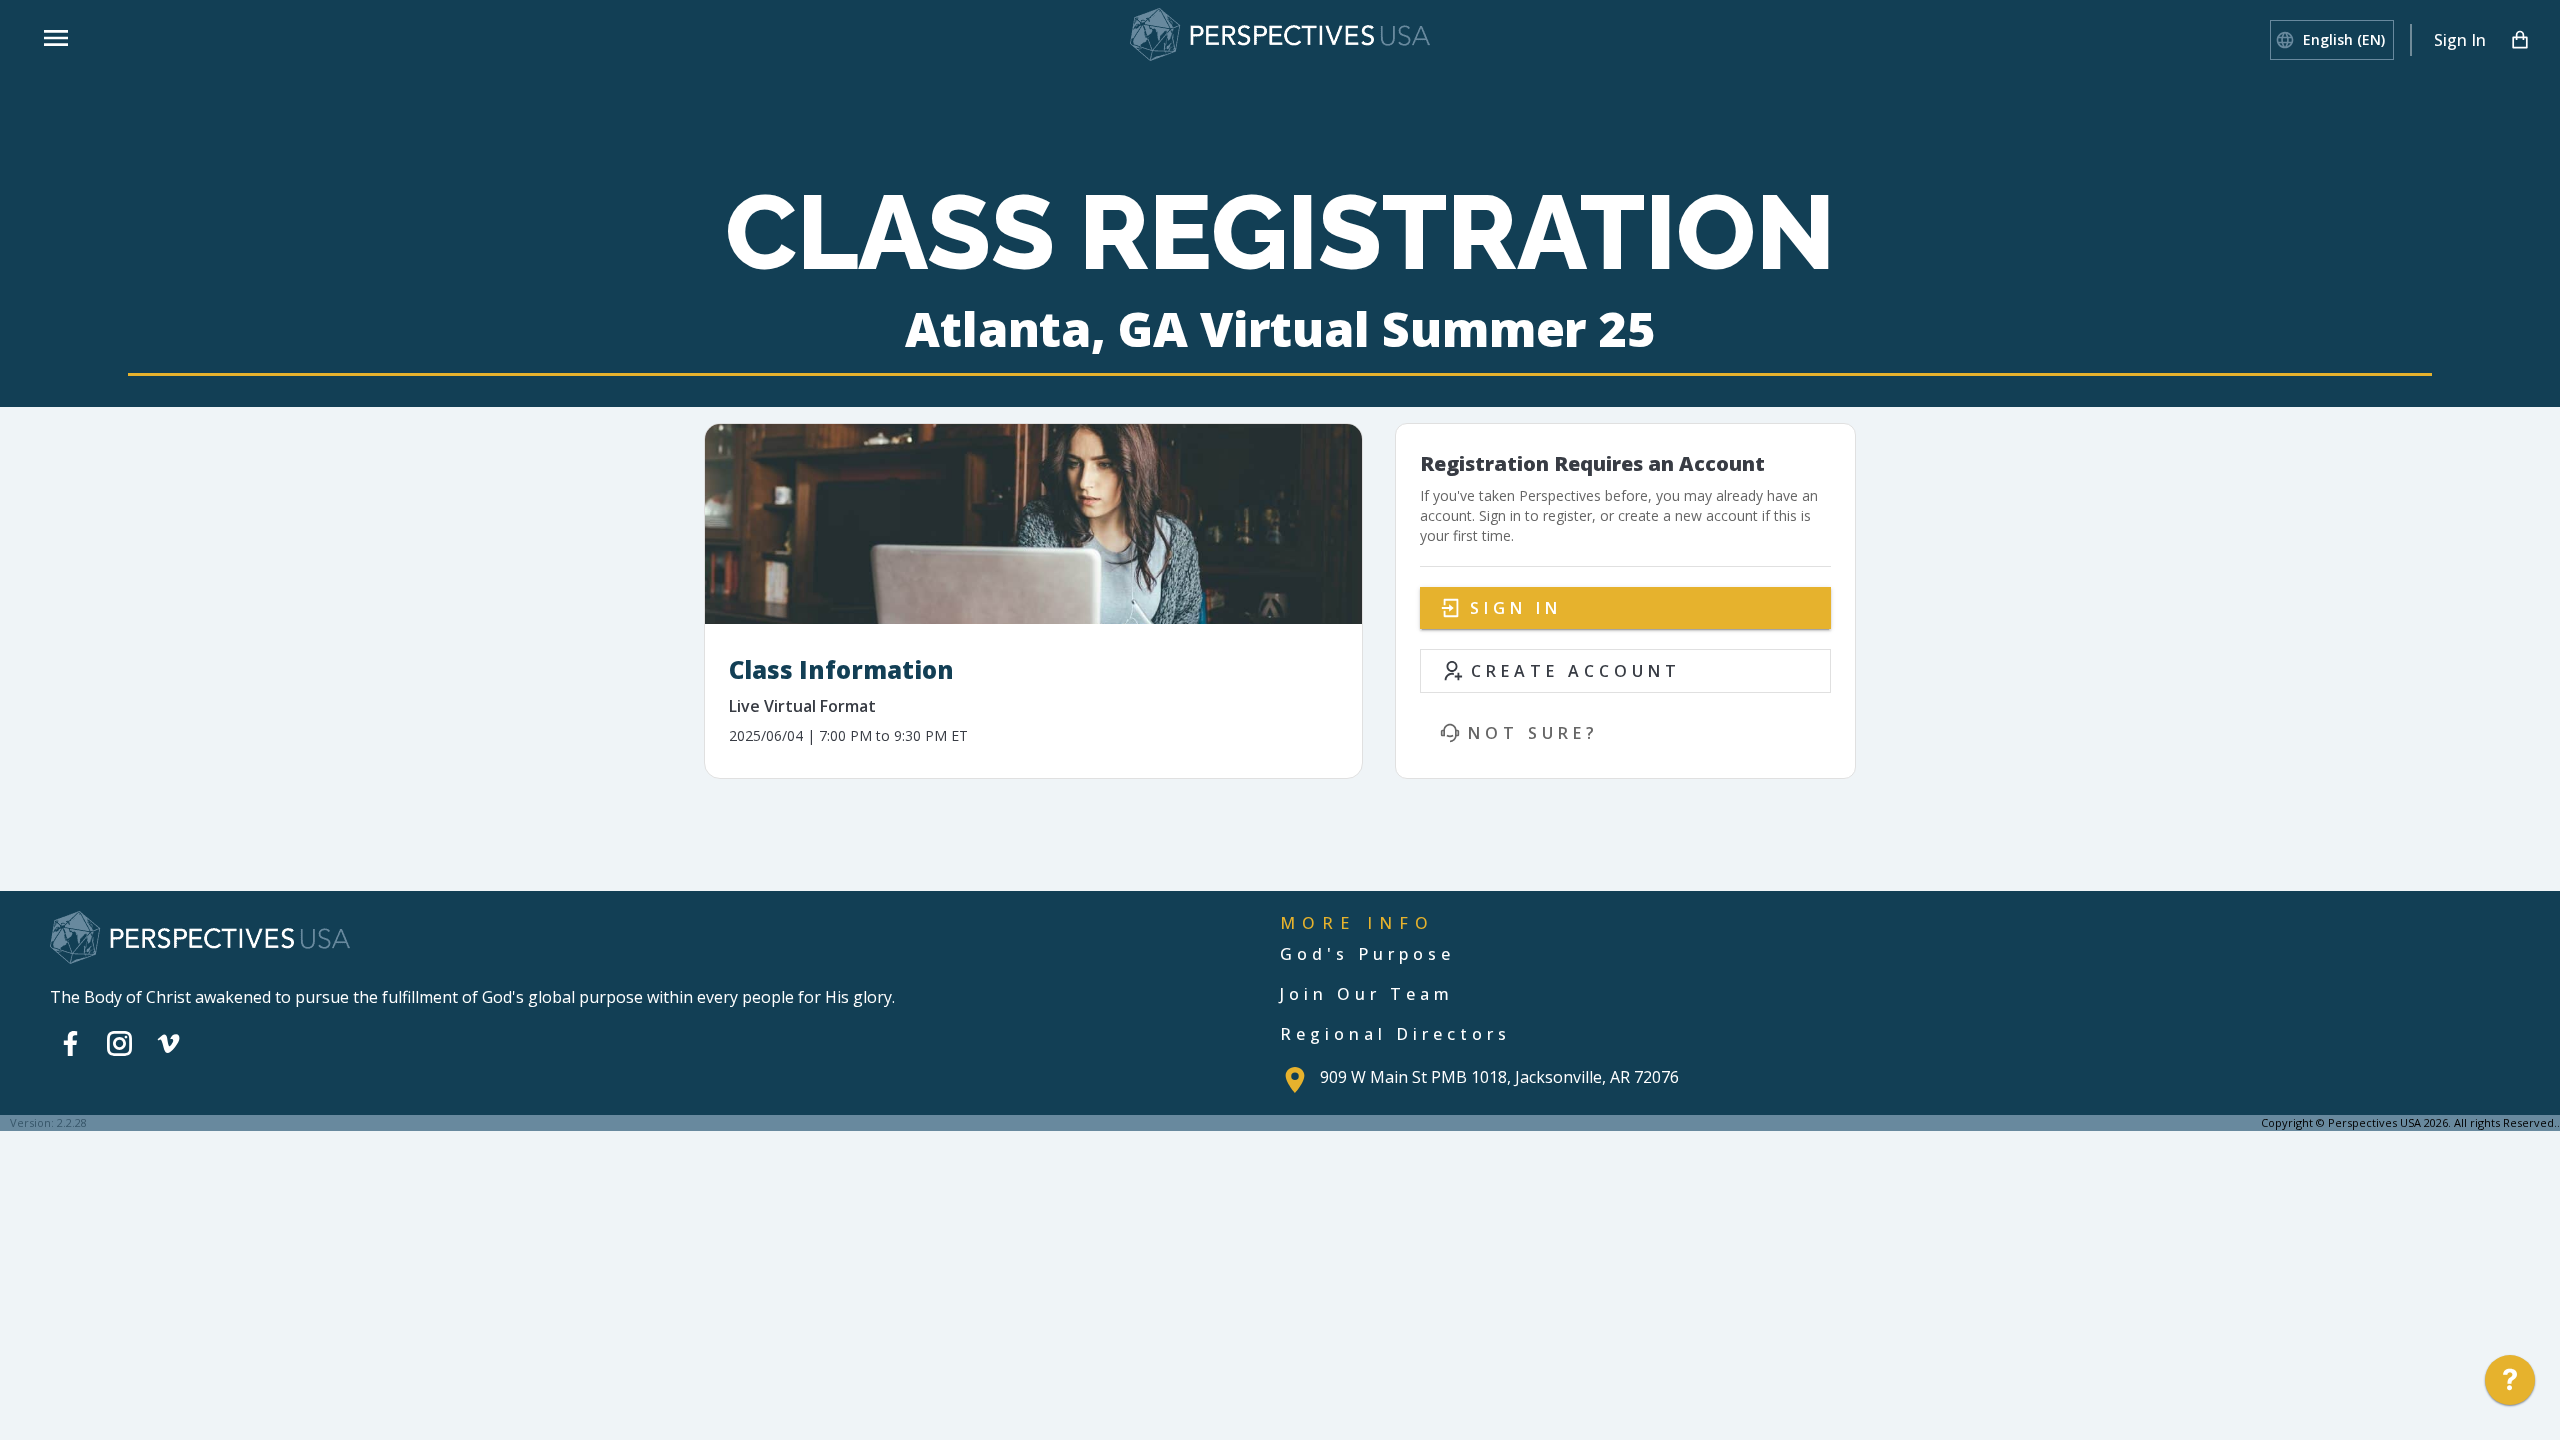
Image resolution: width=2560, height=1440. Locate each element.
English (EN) (2344, 39)
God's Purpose (1367, 954)
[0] (2520, 40)
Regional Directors (1395, 1034)
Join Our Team (1367, 994)
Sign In (2460, 40)
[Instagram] (119, 1044)
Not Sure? (1533, 733)
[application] (2510, 1385)
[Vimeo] (168, 1044)
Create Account (1576, 671)
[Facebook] (70, 1044)
